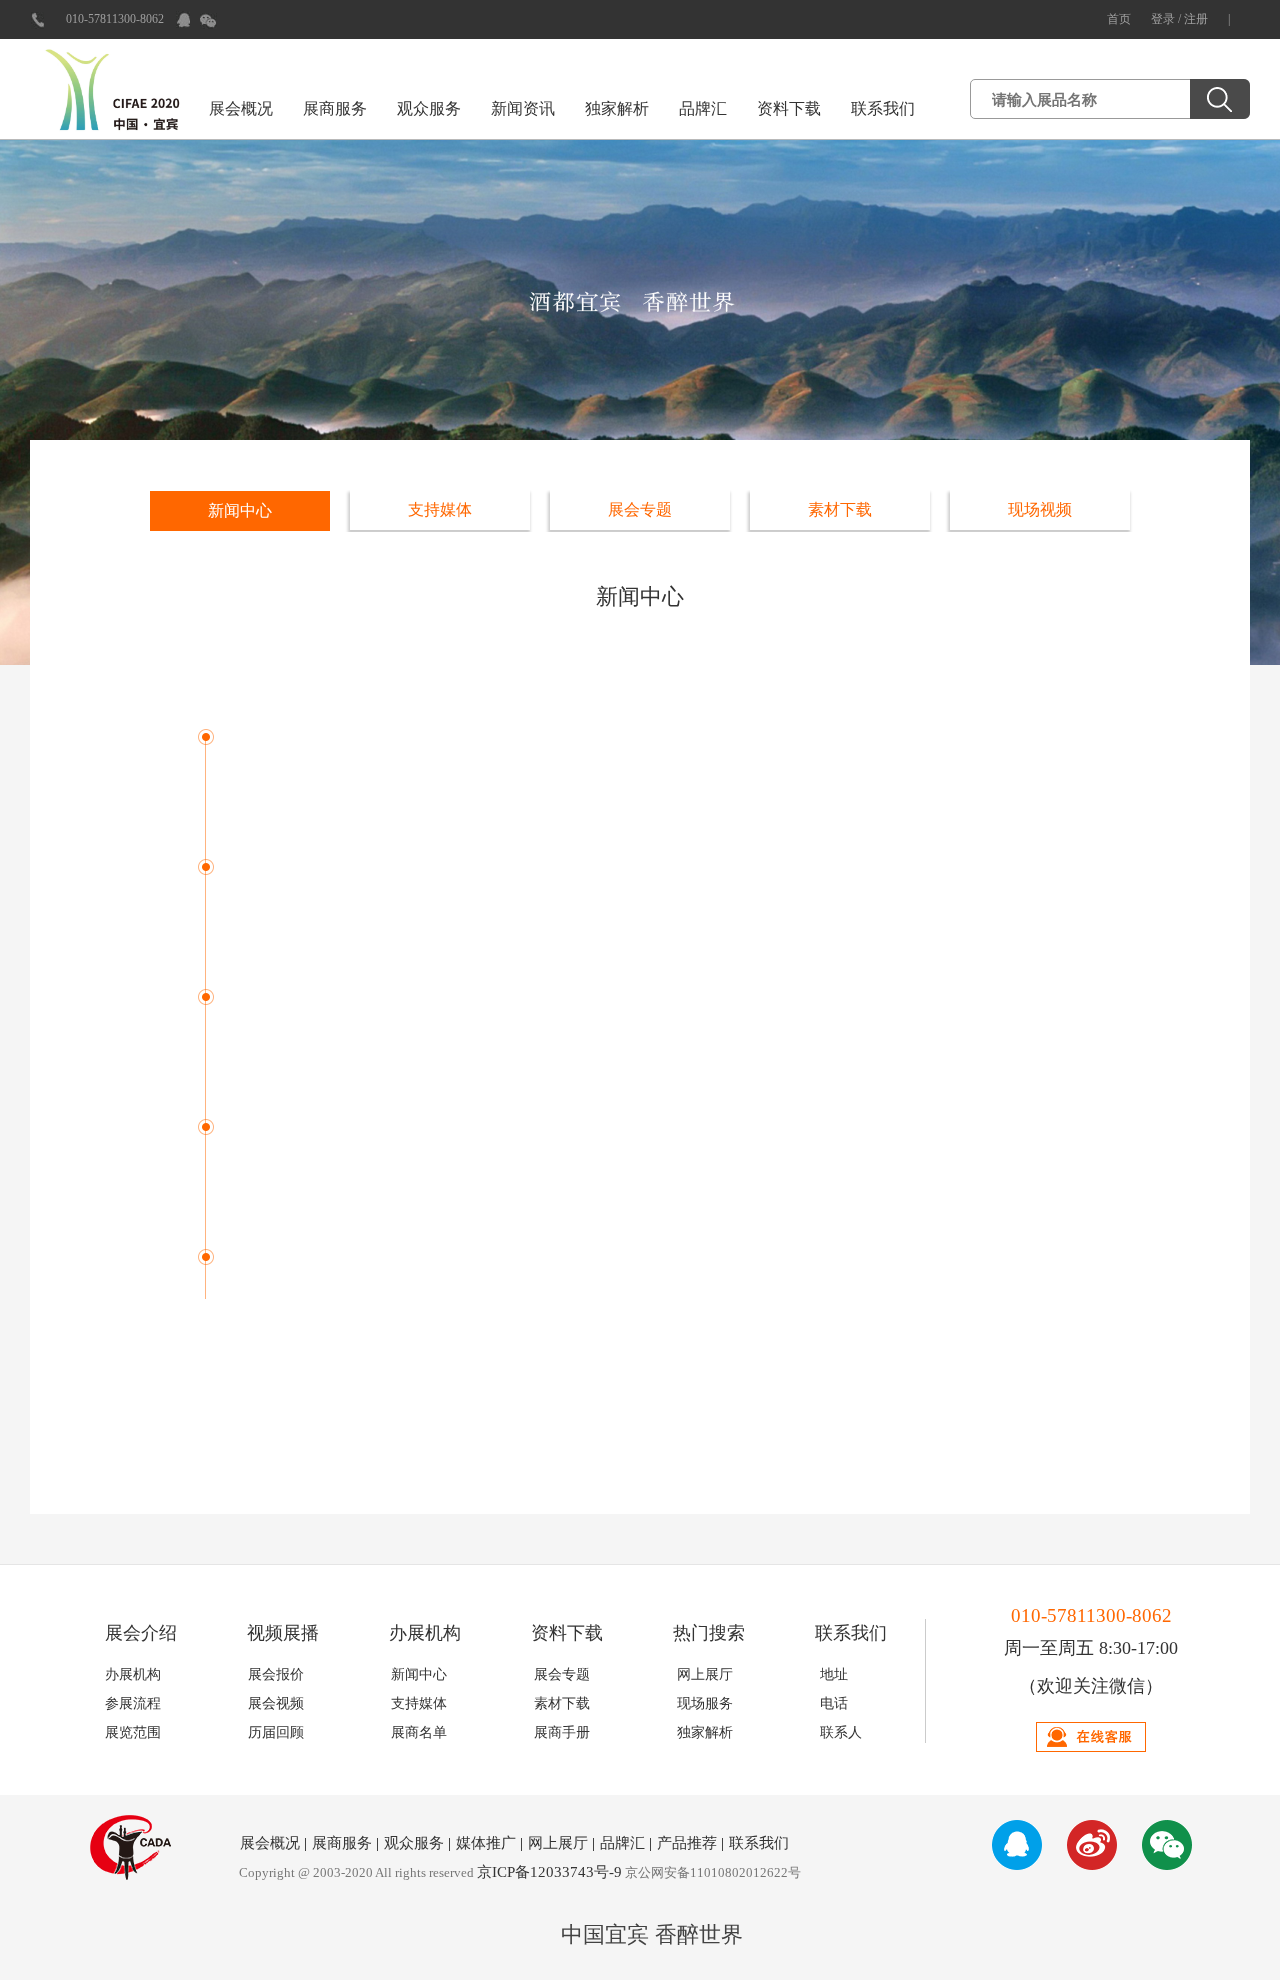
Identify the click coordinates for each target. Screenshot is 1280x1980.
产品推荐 (687, 1843)
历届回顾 (276, 1732)
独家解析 (617, 108)
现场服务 (705, 1703)
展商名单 (419, 1732)
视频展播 (283, 1633)
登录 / (1167, 19)
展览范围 (133, 1732)
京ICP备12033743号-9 (549, 1872)
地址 (834, 1674)
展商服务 (335, 108)
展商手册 (562, 1732)
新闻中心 (240, 510)
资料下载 (789, 108)
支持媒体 (440, 509)
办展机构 (425, 1633)
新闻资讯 (523, 108)
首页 (1119, 19)
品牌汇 (703, 108)
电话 (834, 1703)
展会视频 (276, 1703)
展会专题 (640, 509)
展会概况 (241, 108)
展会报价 (276, 1674)
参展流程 (133, 1703)
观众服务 (429, 108)
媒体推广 (486, 1843)
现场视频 (1040, 509)
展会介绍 (141, 1633)
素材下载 (840, 509)
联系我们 (883, 108)
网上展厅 (705, 1674)
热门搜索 (709, 1633)
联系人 (841, 1732)
